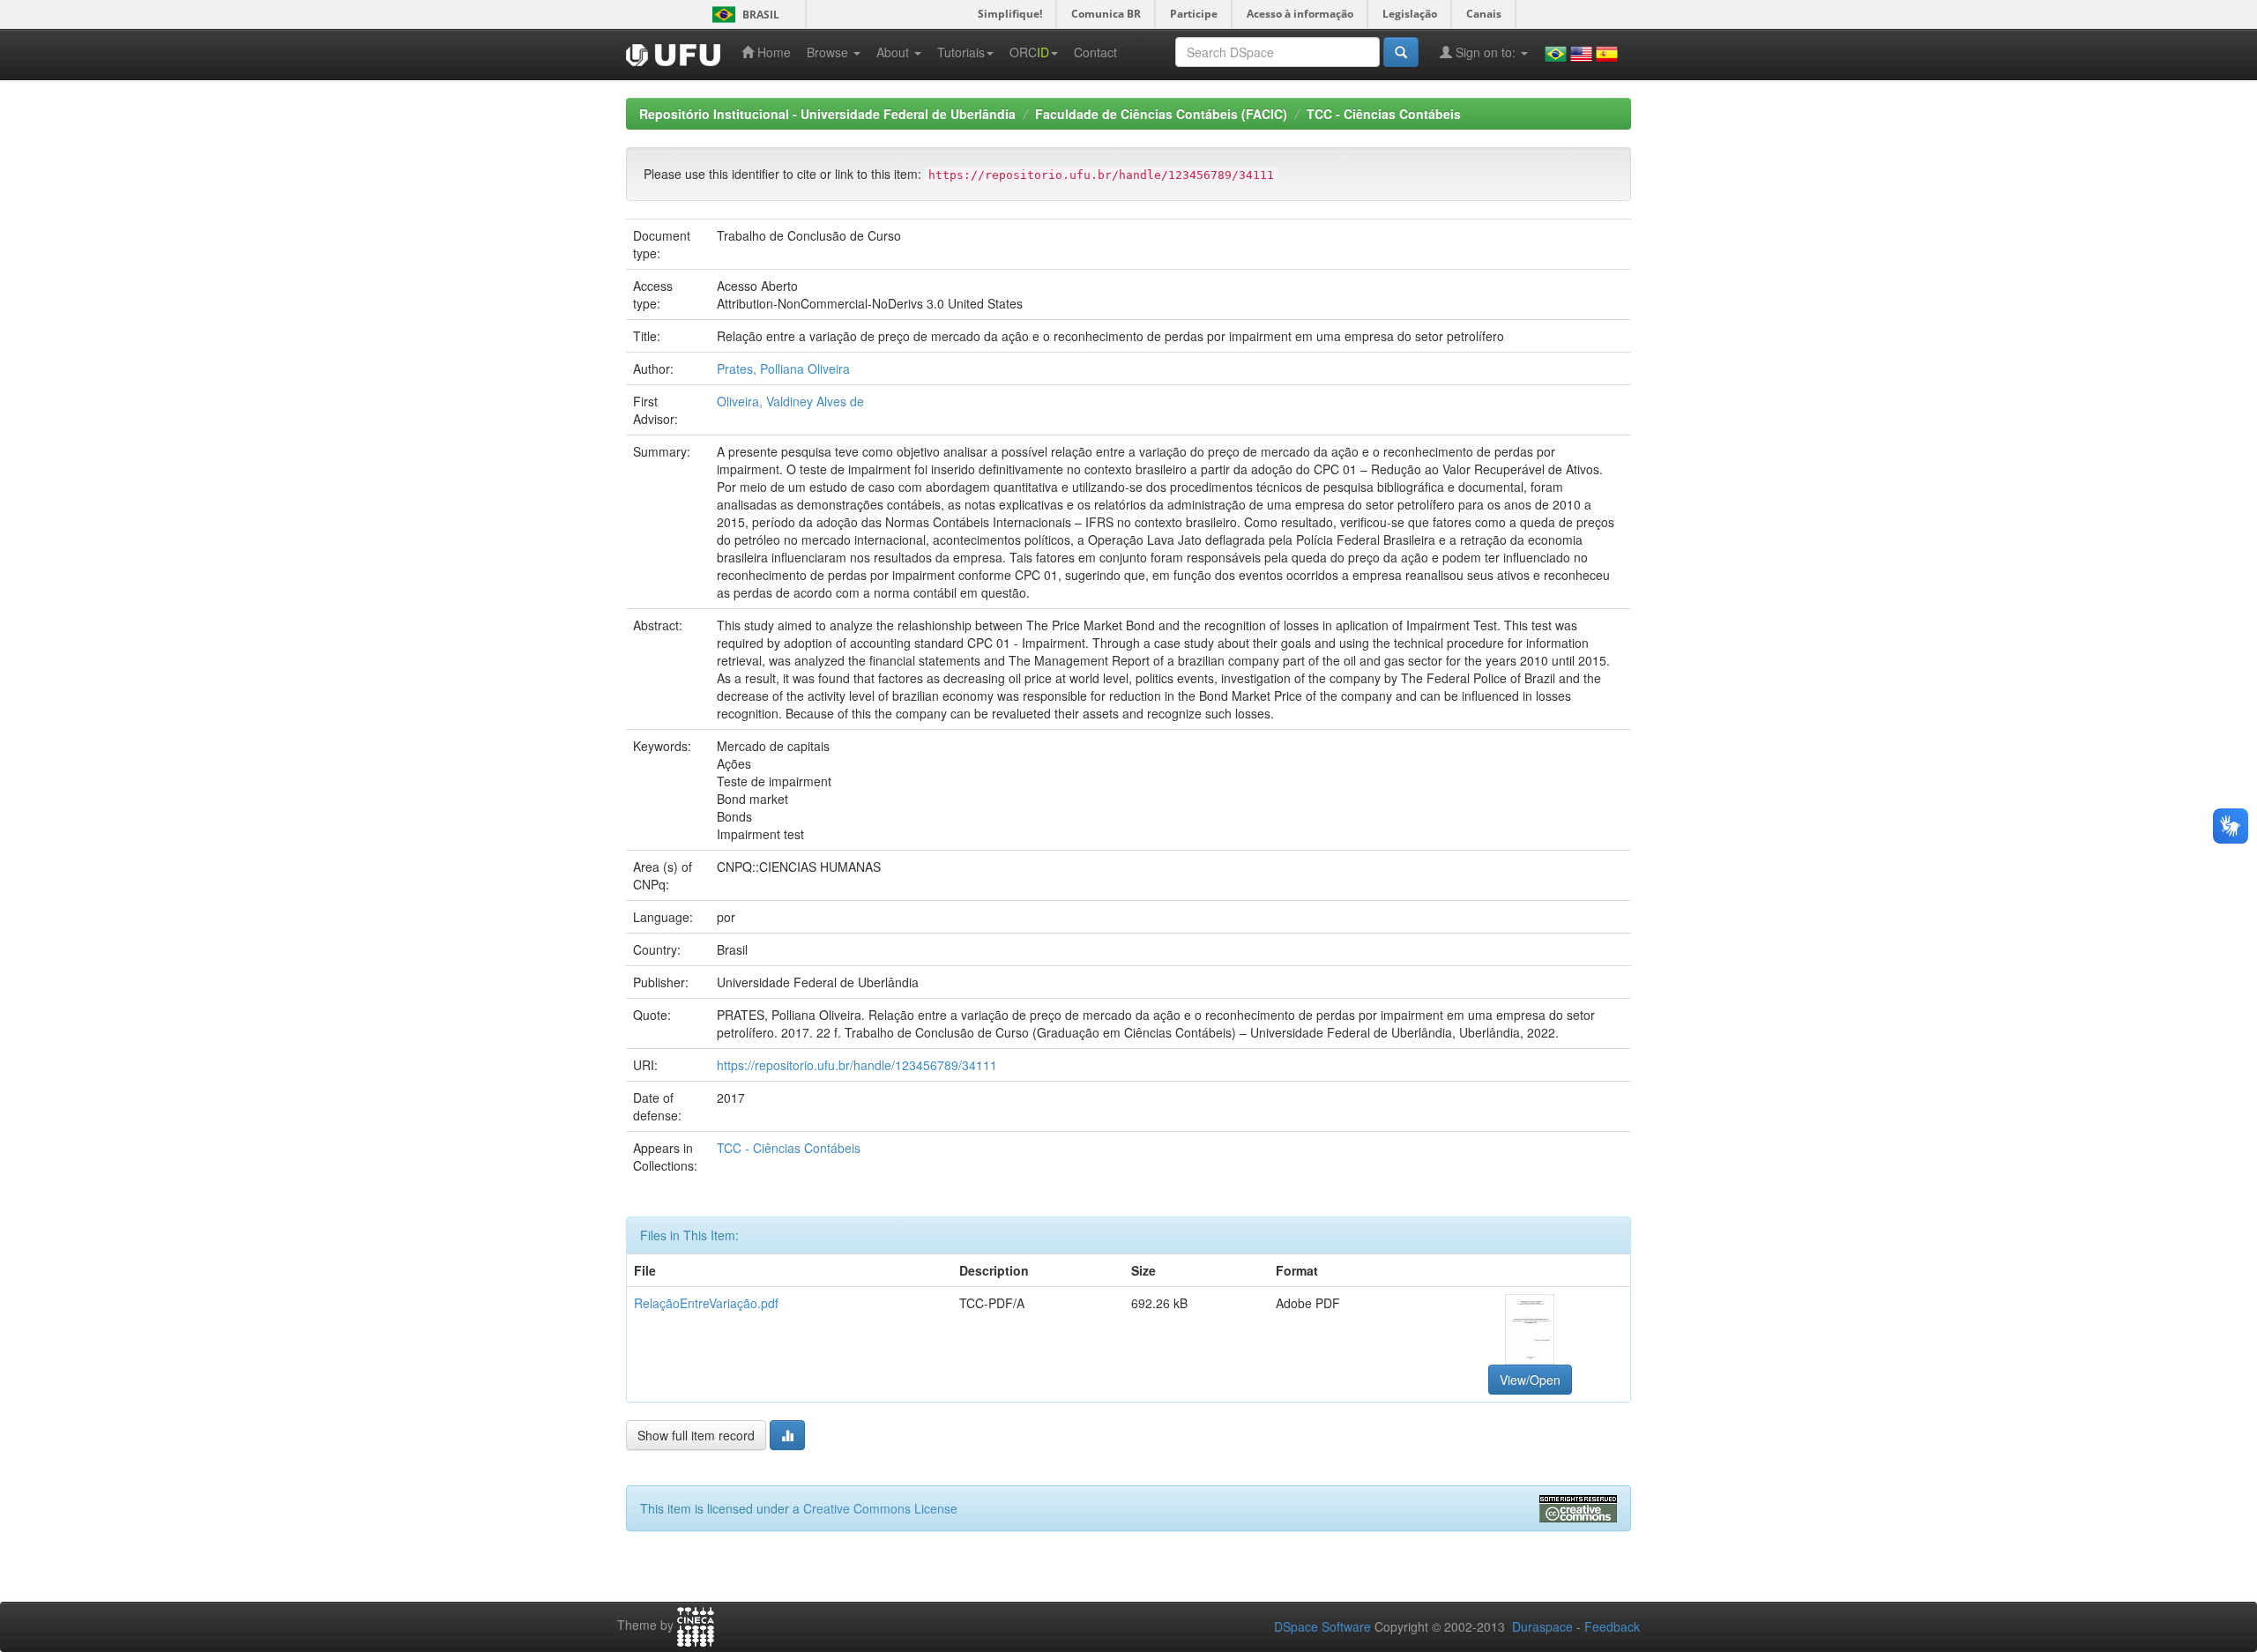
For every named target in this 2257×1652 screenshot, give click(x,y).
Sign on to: (1486, 52)
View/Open (1530, 1380)
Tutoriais (961, 52)
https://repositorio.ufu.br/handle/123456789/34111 (857, 1065)
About (894, 52)
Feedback (1612, 1626)
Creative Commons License (880, 1508)
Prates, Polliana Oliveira (783, 368)
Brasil (743, 15)
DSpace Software (1322, 1626)
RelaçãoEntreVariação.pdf (706, 1303)
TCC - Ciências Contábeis (1384, 114)
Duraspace (1542, 1626)
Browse (829, 52)
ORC (1029, 52)
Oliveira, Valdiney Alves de (790, 401)
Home (772, 52)
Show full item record (696, 1435)
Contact (1095, 52)
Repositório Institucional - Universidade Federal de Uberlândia (827, 114)
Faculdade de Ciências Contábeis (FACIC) (1161, 114)
